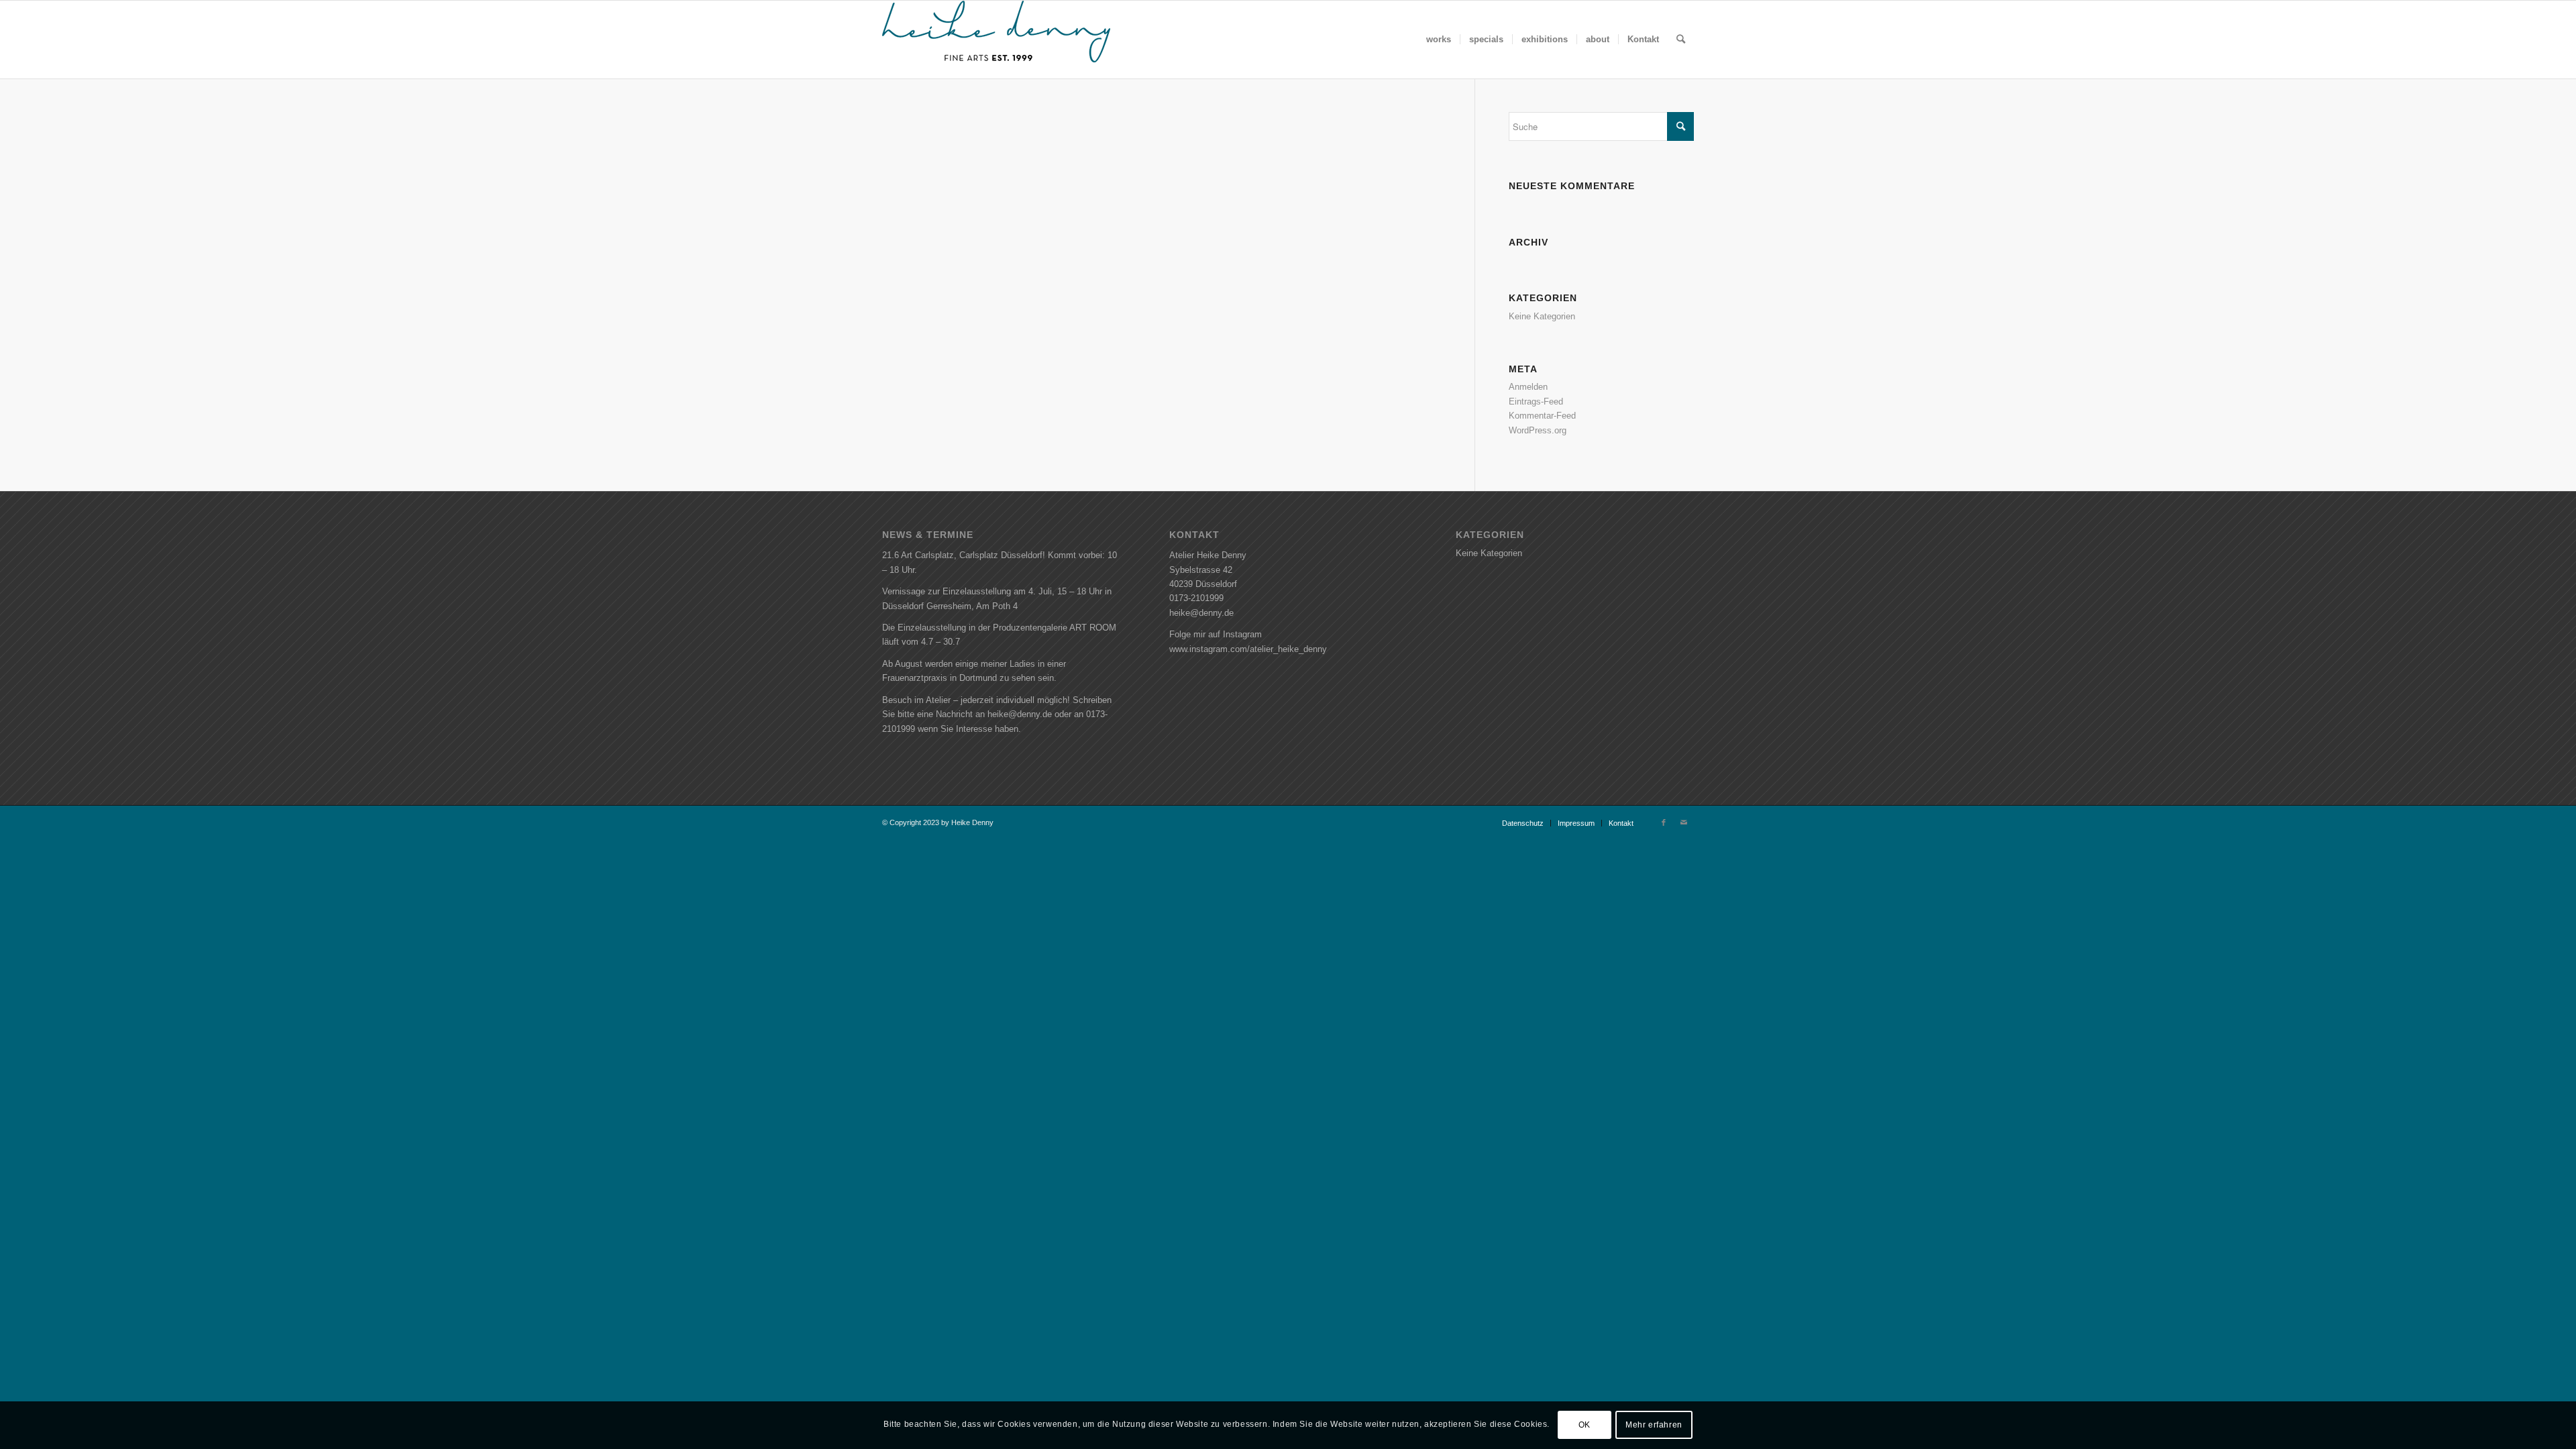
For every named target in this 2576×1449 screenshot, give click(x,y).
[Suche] (1681, 40)
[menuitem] (1439, 40)
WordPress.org (1538, 430)
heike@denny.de (1201, 613)
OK (1585, 1426)
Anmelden (1528, 387)
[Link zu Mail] (1684, 822)
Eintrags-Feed (1536, 401)
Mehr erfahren (1654, 1426)
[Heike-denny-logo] (996, 40)
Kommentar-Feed (1542, 416)
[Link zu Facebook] (1664, 822)
